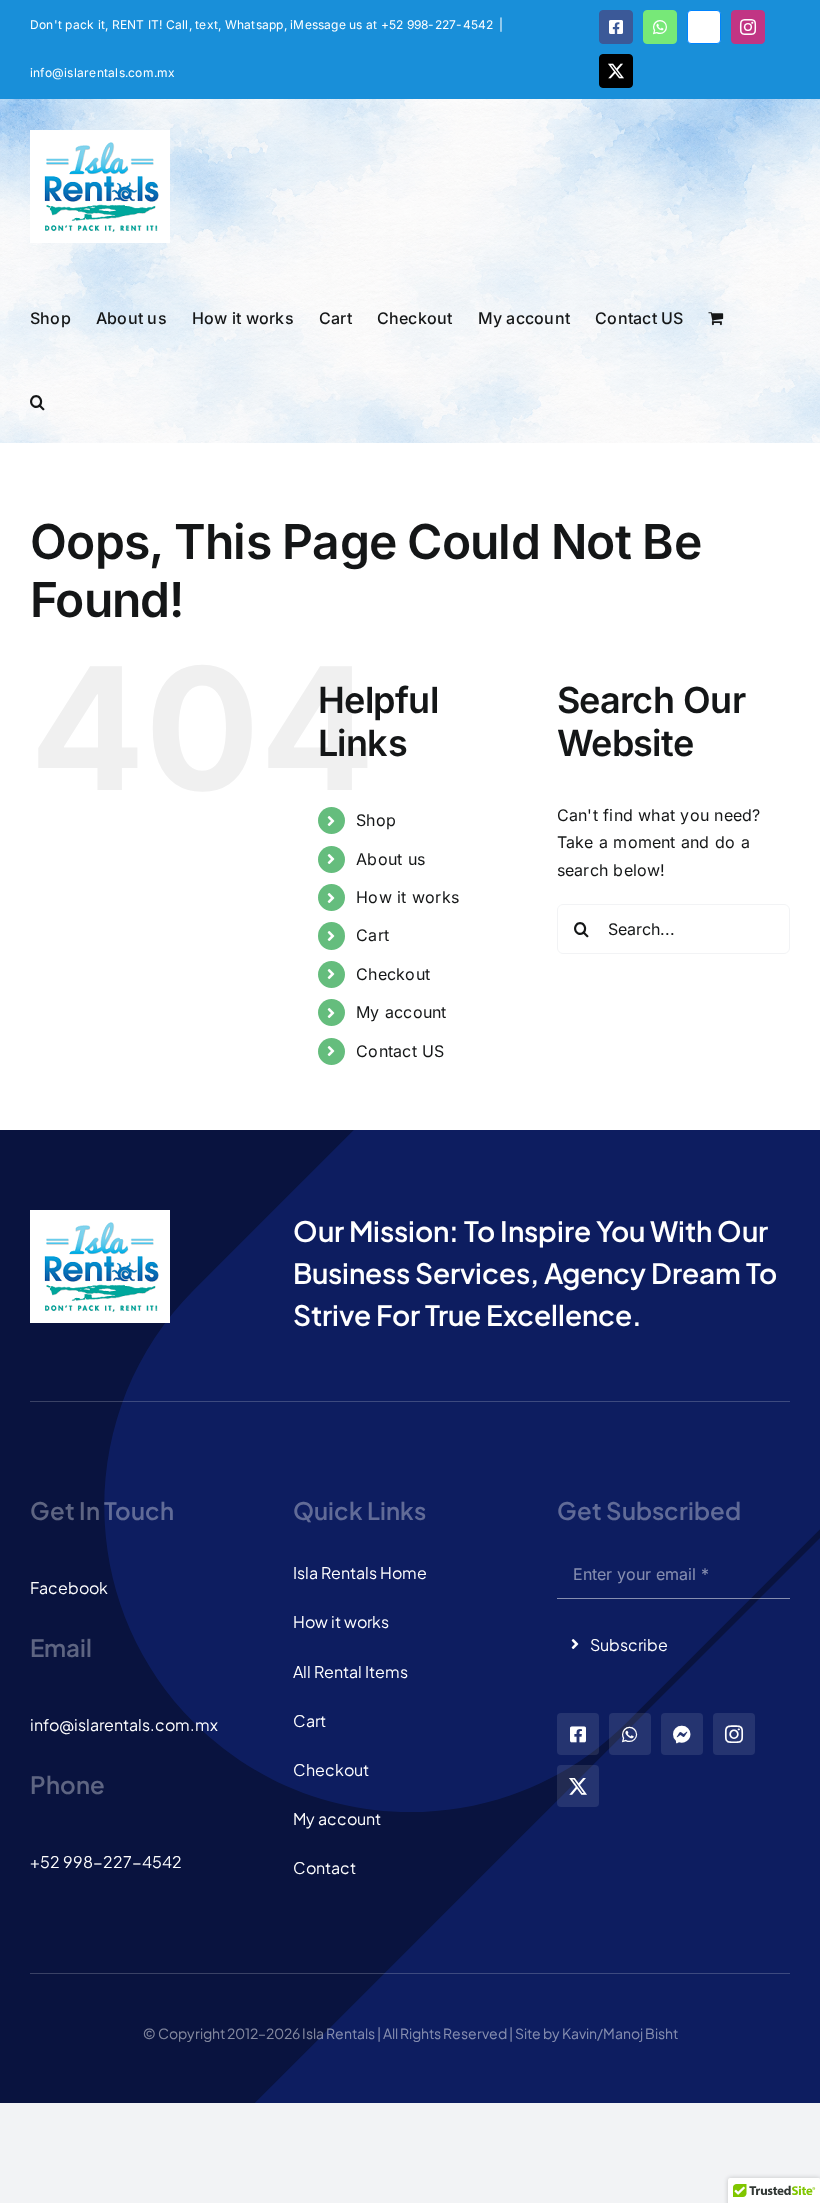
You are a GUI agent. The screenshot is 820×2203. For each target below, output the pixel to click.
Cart (372, 935)
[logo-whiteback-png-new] (100, 1218)
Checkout (393, 974)
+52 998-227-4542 (106, 1861)
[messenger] (682, 1734)
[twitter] (578, 1786)
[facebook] (578, 1734)
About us (390, 859)
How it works (407, 897)
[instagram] (734, 1734)
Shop (376, 820)
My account (401, 1012)
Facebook (69, 1587)
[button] (37, 400)
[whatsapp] (630, 1734)
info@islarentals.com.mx (103, 72)
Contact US (400, 1051)
